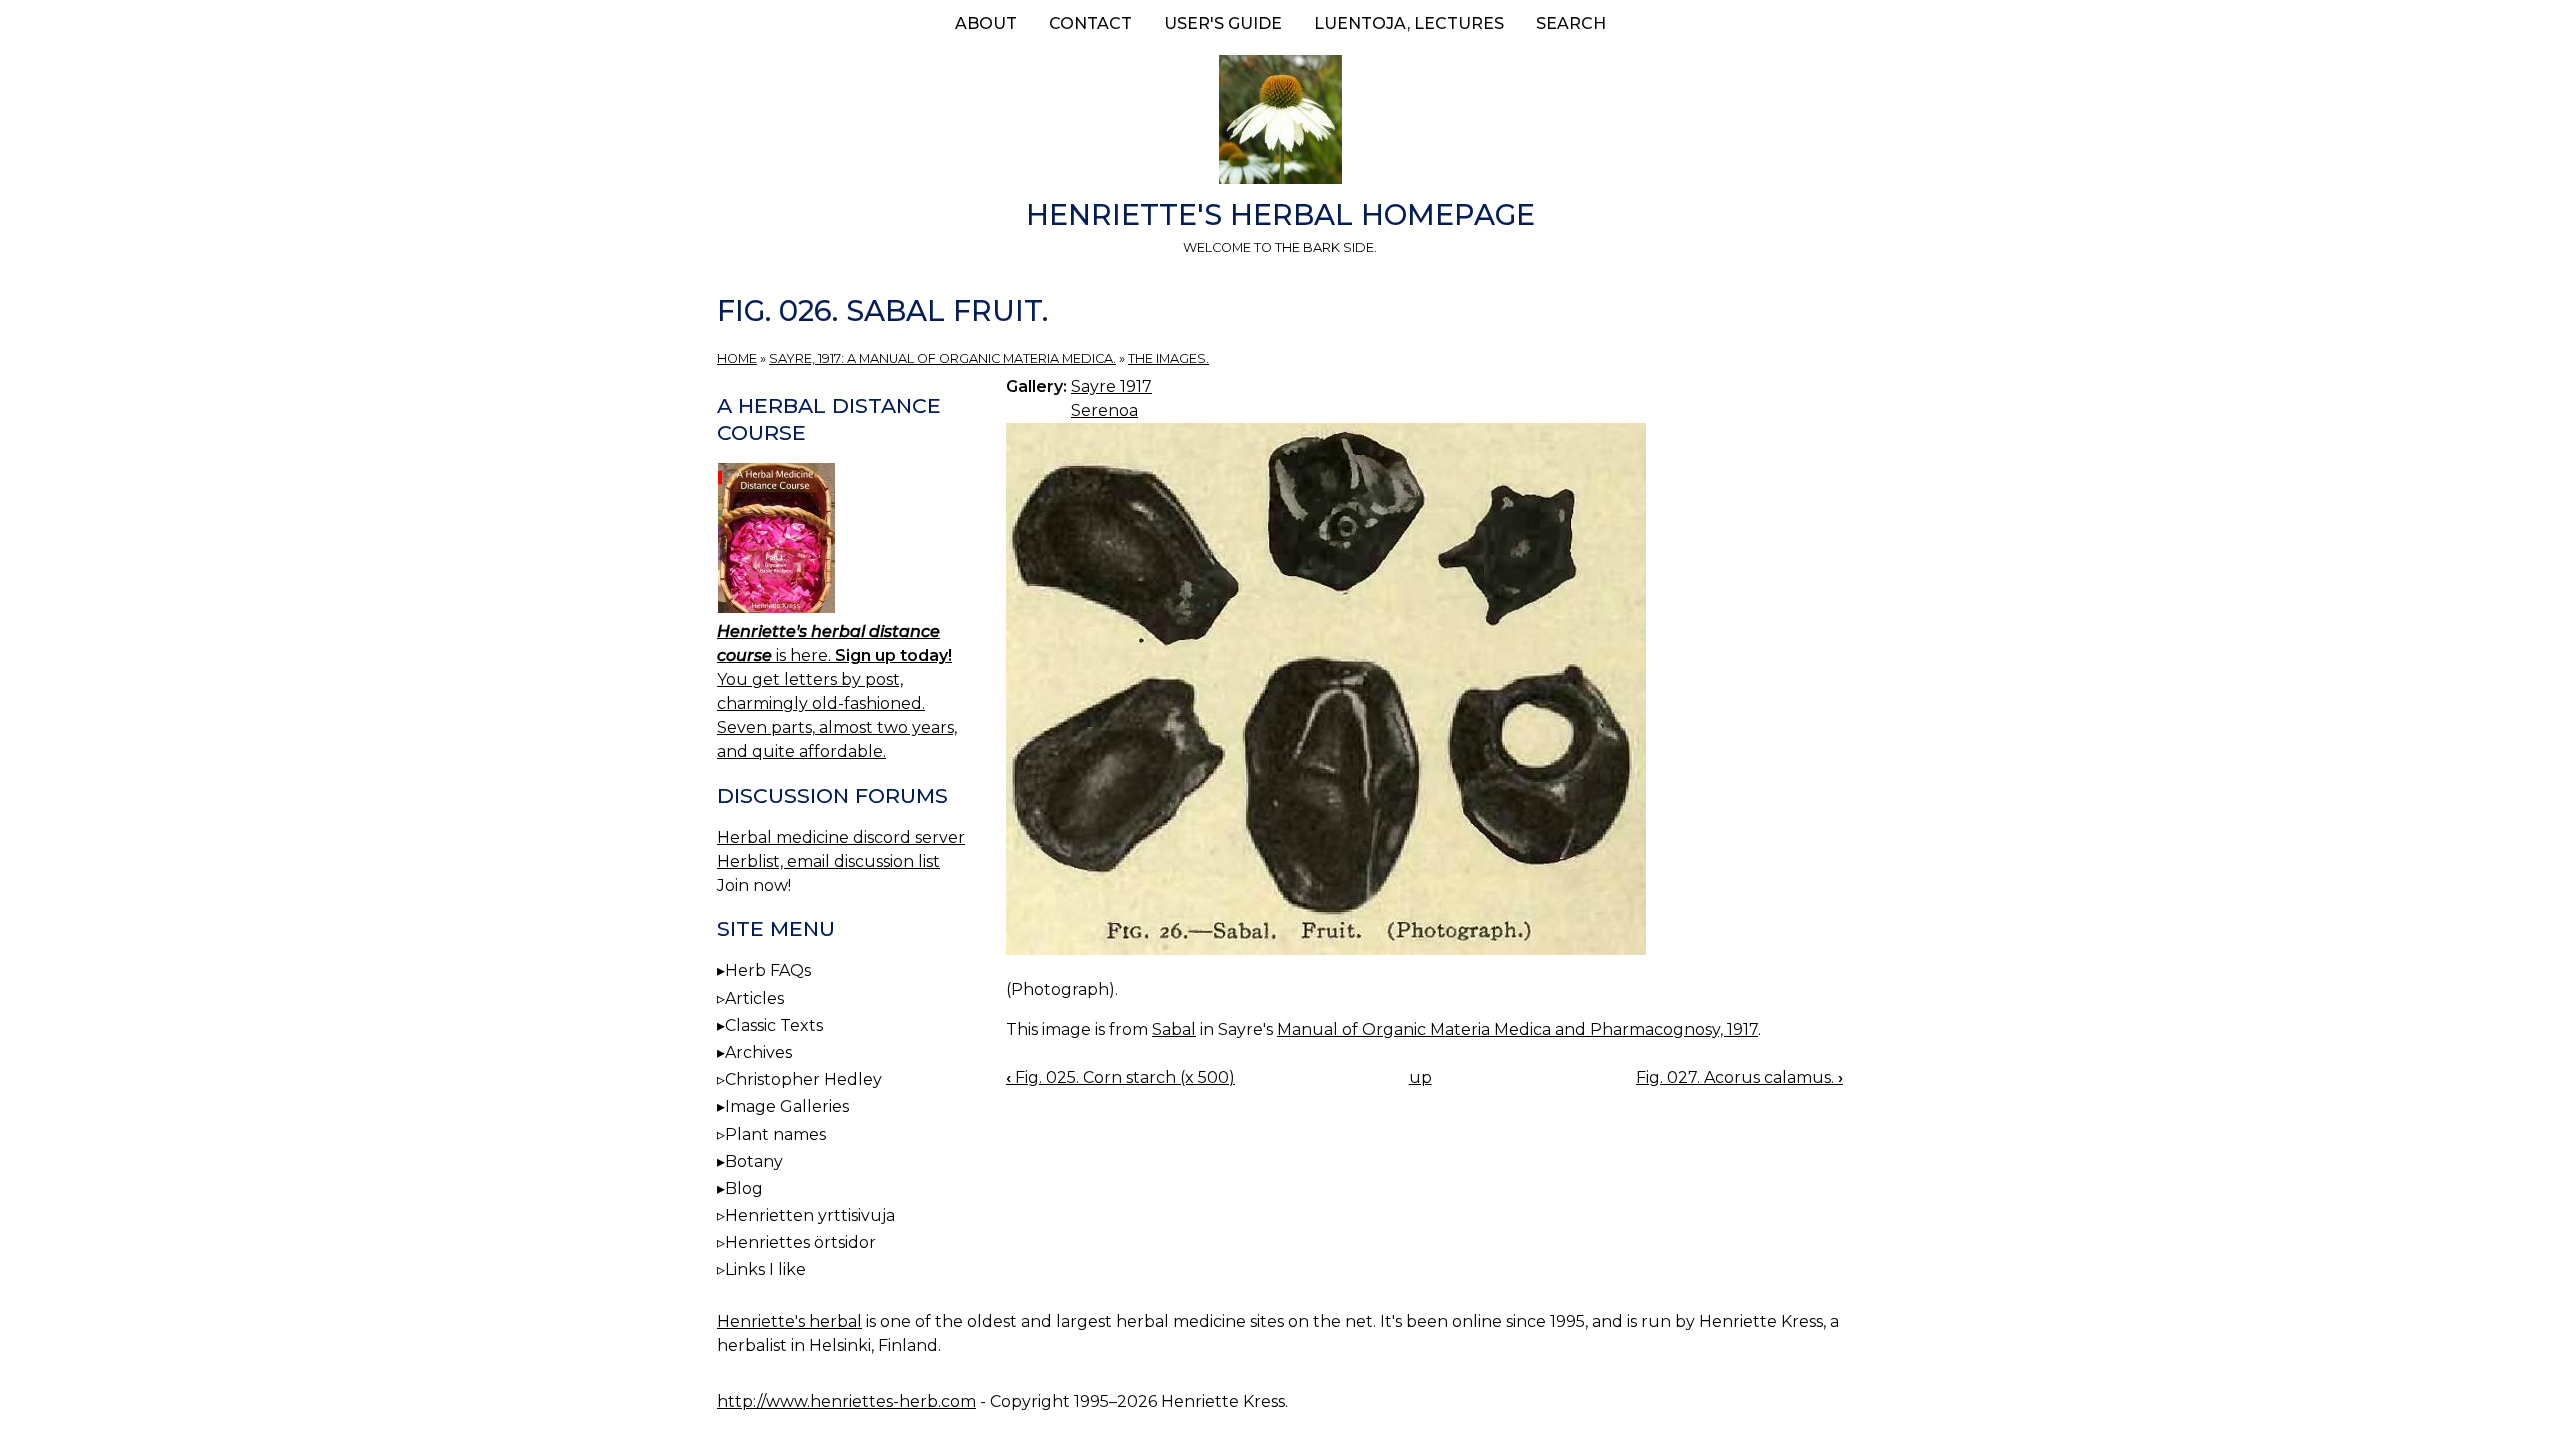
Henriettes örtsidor (800, 1242)
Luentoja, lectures (1409, 23)
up (1420, 1077)
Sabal (1174, 1029)
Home (737, 358)
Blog (744, 1188)
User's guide (1223, 23)
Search (1571, 23)
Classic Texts (774, 1025)
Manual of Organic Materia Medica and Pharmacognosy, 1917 (1517, 1029)
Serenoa (1104, 410)
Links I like (765, 1269)
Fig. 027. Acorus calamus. (1739, 1077)
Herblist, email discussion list (828, 861)
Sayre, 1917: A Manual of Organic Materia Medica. (942, 358)
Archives (758, 1052)
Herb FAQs (768, 970)
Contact (1090, 23)
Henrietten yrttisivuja (810, 1215)
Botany (754, 1161)
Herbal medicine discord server (841, 837)
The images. (1168, 358)
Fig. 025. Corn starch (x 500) (1120, 1077)
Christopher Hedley (803, 1079)
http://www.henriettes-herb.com (846, 1401)
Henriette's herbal (789, 1321)
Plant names (775, 1134)
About (986, 23)
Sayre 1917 (1111, 386)
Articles (754, 998)
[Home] (1280, 123)
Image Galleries (787, 1106)
